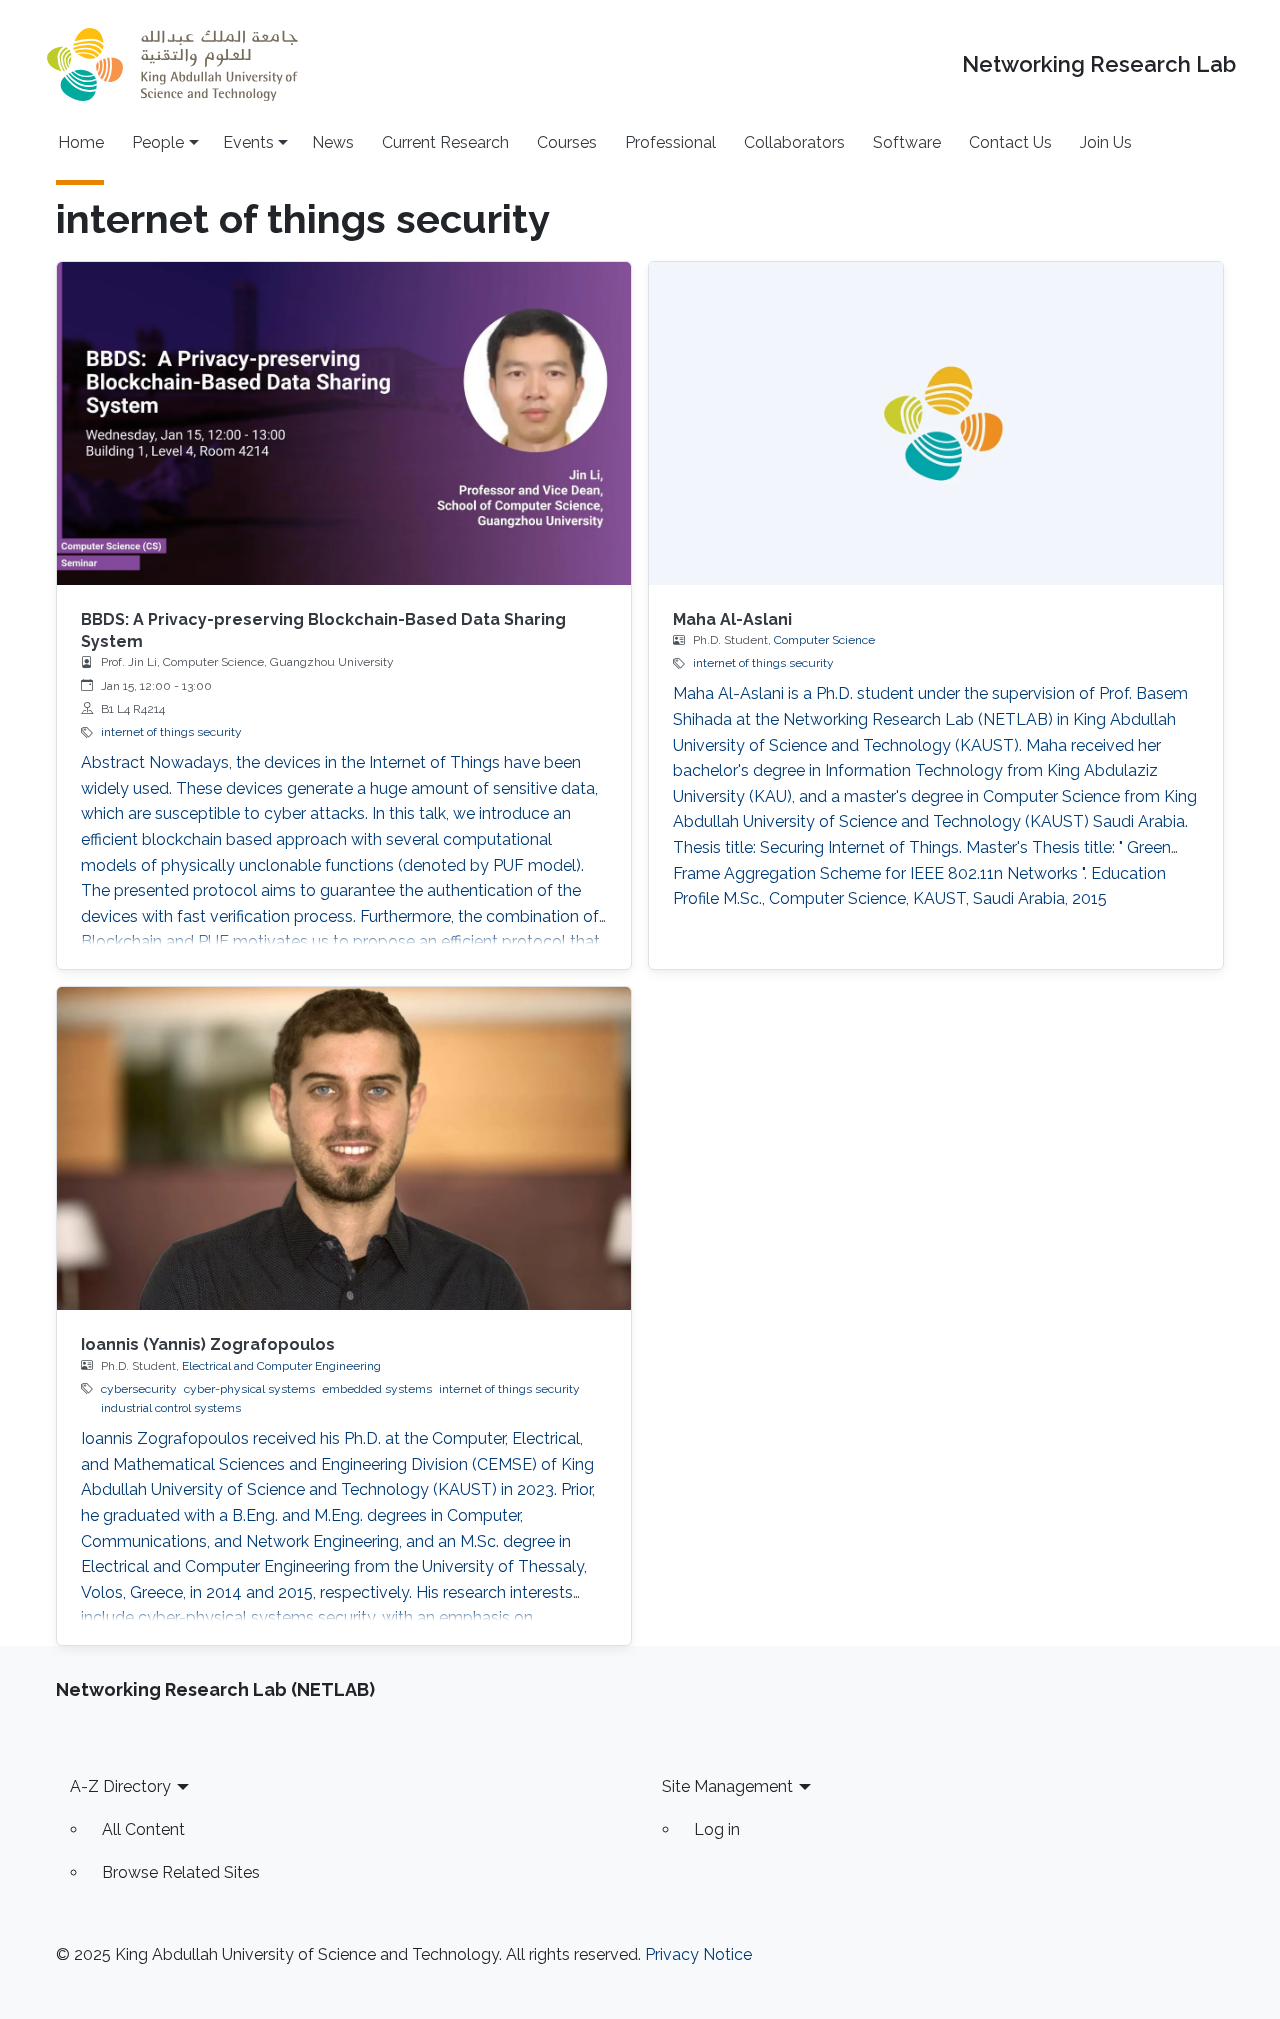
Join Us (1106, 142)
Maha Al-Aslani (732, 619)
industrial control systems (171, 1408)
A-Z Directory (120, 1786)
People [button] (158, 142)
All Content (143, 1829)
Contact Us (1010, 142)
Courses (567, 142)
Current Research (445, 142)
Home (81, 142)
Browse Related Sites (181, 1872)
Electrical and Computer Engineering (281, 1366)
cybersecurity (139, 1389)
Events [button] (248, 142)
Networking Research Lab (1099, 64)
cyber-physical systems (249, 1389)
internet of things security (171, 732)
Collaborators (794, 142)
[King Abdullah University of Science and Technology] (172, 64)
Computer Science (824, 640)
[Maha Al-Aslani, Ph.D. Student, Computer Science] (936, 423)
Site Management (727, 1786)
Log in (717, 1829)
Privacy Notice (698, 1954)
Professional (670, 142)
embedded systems (377, 1389)
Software (907, 142)
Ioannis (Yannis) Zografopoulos (208, 1344)
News (333, 142)
